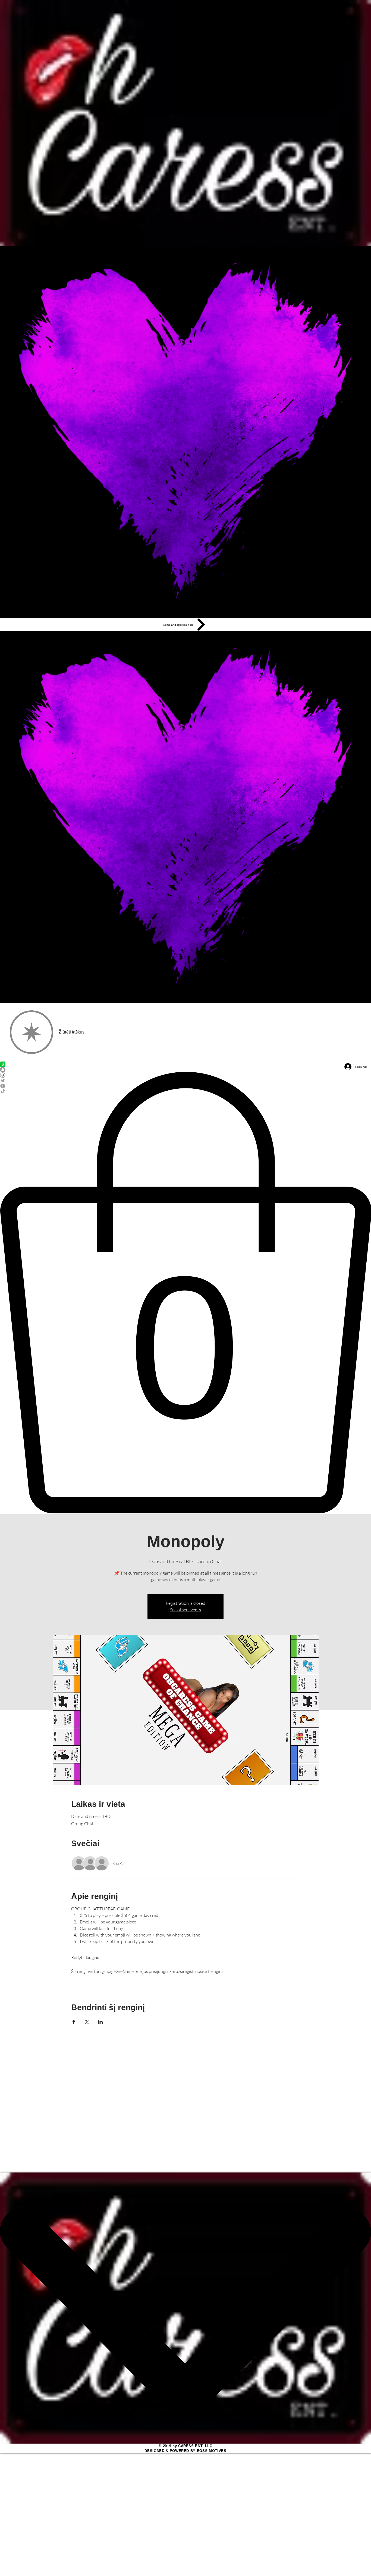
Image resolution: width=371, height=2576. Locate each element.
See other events (185, 1610)
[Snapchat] (185, 1070)
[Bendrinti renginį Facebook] (74, 2022)
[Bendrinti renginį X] (87, 2022)
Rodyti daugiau (85, 1957)
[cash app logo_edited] (185, 1064)
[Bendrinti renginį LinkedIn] (100, 2022)
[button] (185, 1293)
